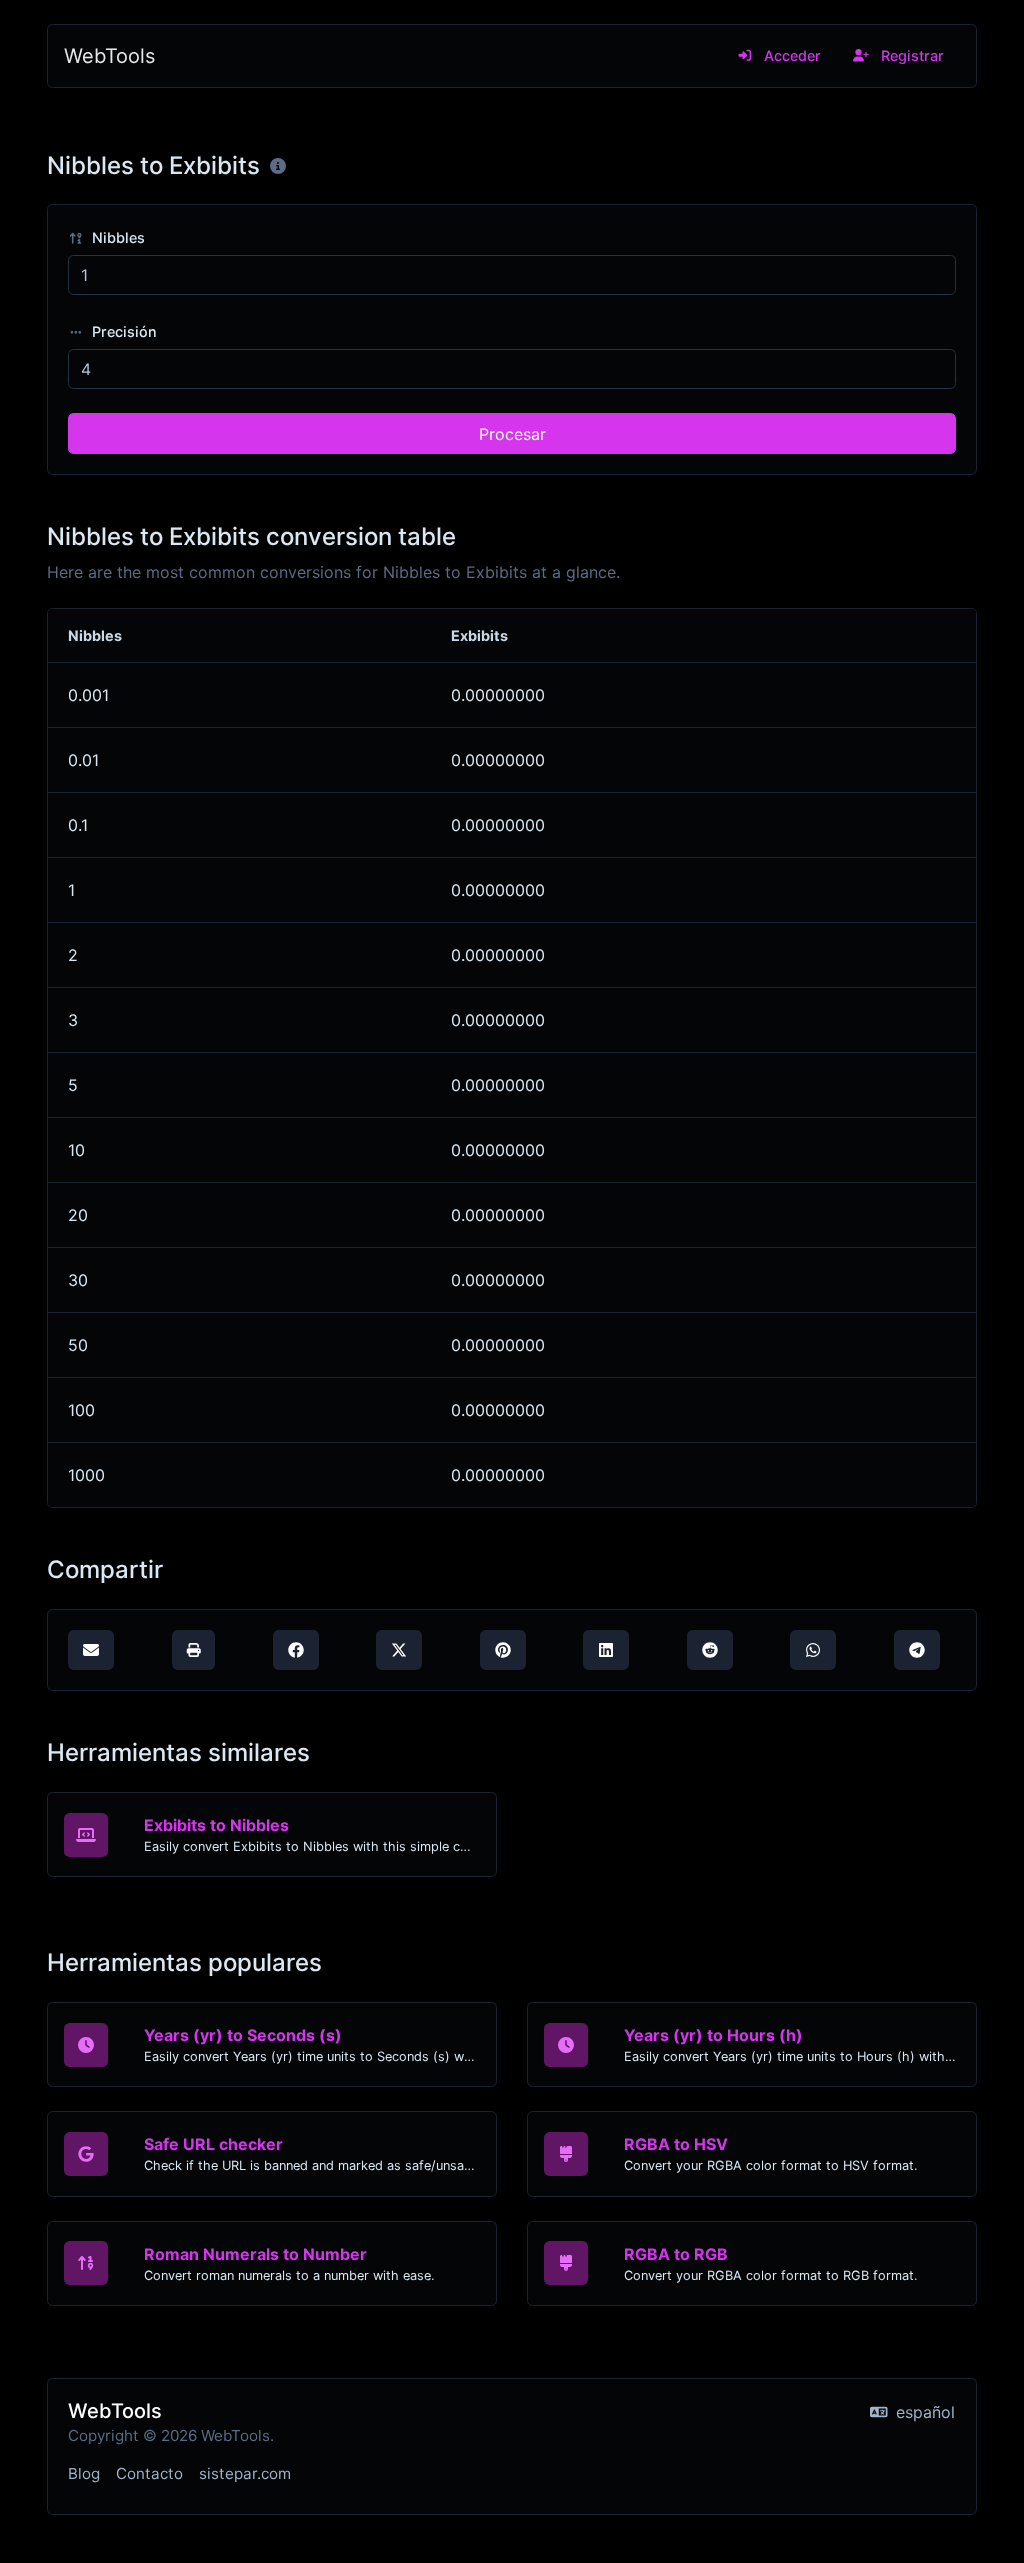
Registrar (910, 55)
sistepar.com (245, 2473)
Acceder (790, 55)
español (923, 2412)
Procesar (512, 434)
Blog (84, 2473)
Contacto (149, 2473)
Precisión (122, 331)
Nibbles (116, 237)
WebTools (109, 56)
